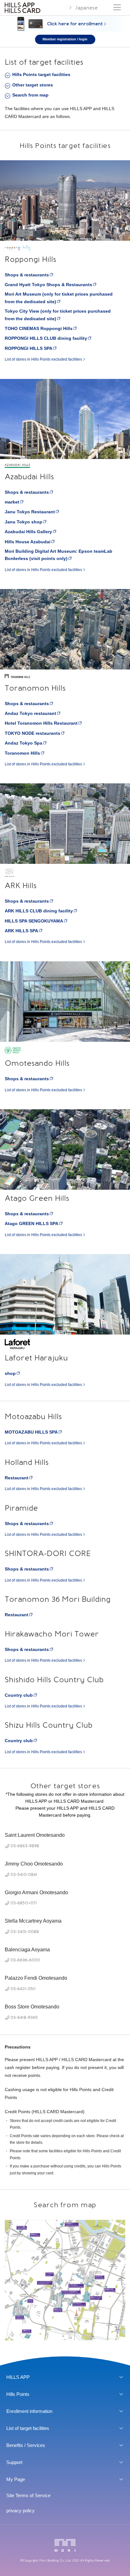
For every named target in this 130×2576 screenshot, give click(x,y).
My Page (16, 2479)
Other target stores (33, 85)
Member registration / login (65, 39)
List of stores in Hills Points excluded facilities (43, 359)
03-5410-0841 (24, 1874)
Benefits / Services (26, 2445)
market (12, 502)
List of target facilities (28, 2428)
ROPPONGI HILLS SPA (29, 348)
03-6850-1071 (24, 1903)
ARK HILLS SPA (21, 931)
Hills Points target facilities (41, 74)
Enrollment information (29, 2411)
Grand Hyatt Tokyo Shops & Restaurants (48, 285)
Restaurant (17, 1478)
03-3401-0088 (25, 1931)
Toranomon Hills (22, 753)
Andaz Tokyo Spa (24, 743)
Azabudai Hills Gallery (28, 532)
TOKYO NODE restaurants (32, 733)
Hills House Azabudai (28, 542)
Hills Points (18, 2394)
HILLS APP (18, 2377)
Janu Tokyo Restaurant (30, 512)
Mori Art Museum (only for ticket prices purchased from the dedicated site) (59, 298)
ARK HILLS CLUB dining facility (39, 911)
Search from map (30, 95)
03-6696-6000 (25, 1960)
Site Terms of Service (28, 2495)
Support (14, 2462)
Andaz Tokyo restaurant (30, 713)
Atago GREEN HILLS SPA (32, 1223)
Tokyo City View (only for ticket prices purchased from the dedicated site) (58, 315)
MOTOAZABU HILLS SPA (31, 1432)
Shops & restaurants (27, 275)
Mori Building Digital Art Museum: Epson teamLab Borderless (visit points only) (59, 555)
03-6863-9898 (25, 1845)
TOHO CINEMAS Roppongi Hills (39, 328)
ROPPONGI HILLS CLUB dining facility (46, 338)
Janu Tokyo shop (24, 522)
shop (10, 1373)
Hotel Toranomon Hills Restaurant (41, 723)
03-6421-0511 (23, 1988)
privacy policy (21, 2511)
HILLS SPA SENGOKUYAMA (34, 921)
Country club (19, 1695)
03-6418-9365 (24, 2017)
